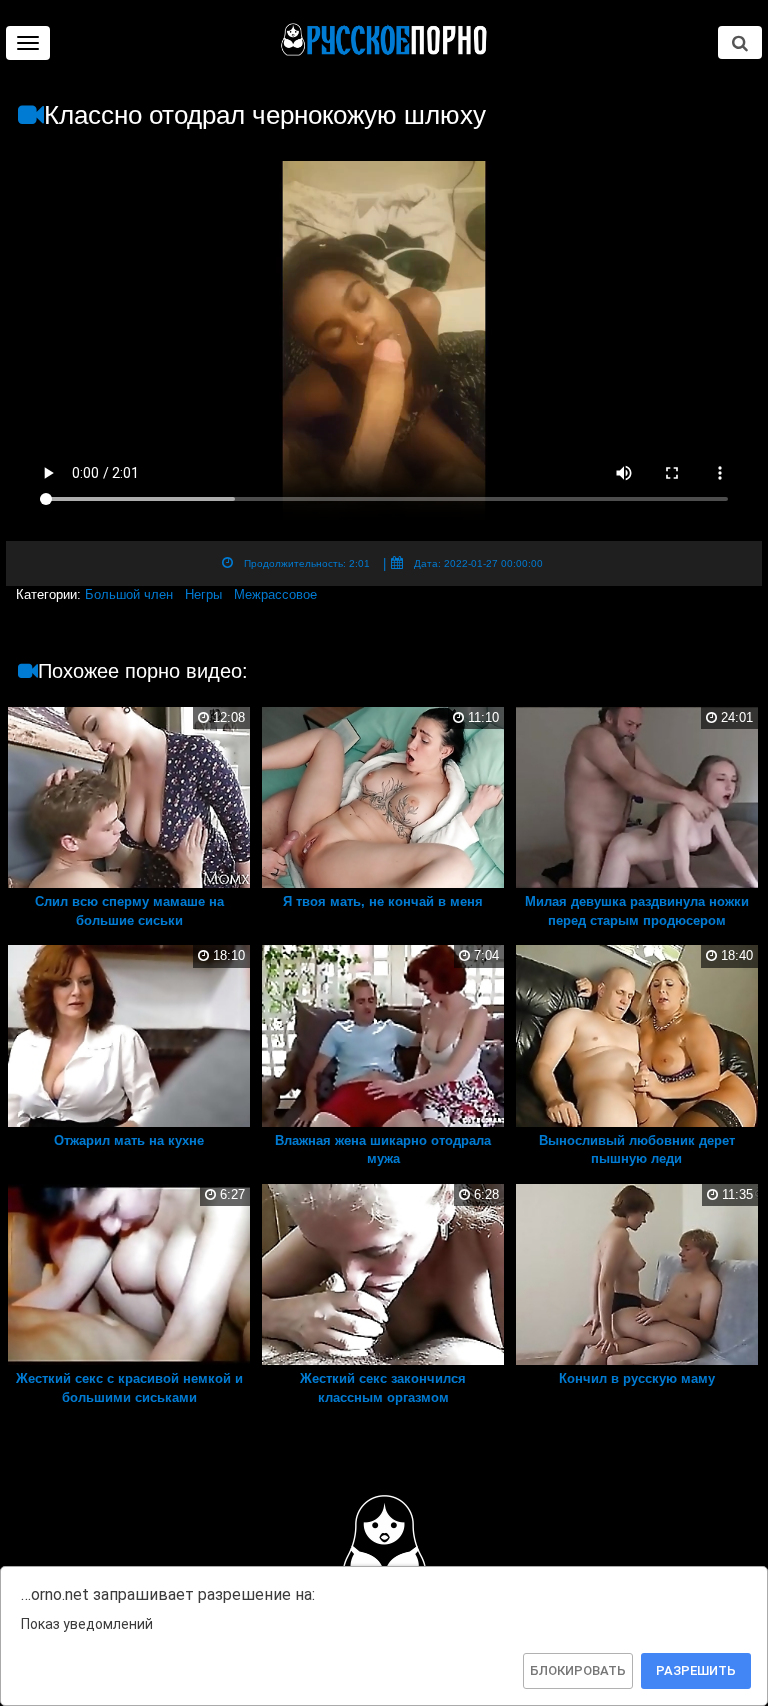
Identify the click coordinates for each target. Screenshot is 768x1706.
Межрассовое (275, 594)
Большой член (129, 594)
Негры (203, 594)
